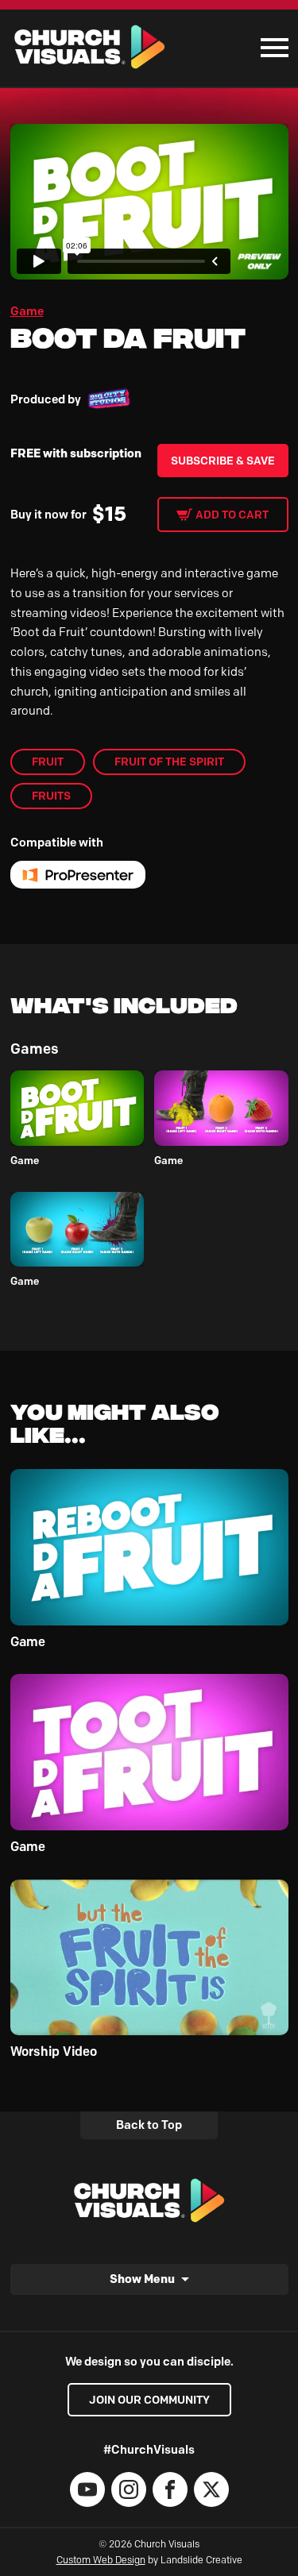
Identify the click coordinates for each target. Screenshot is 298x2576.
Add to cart (232, 515)
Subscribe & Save (223, 461)
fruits (51, 796)
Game (27, 311)
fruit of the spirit (169, 762)
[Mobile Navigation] (271, 48)
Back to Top (149, 2125)
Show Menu (142, 2279)
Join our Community (149, 2400)
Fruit (48, 762)
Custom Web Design (101, 2560)
